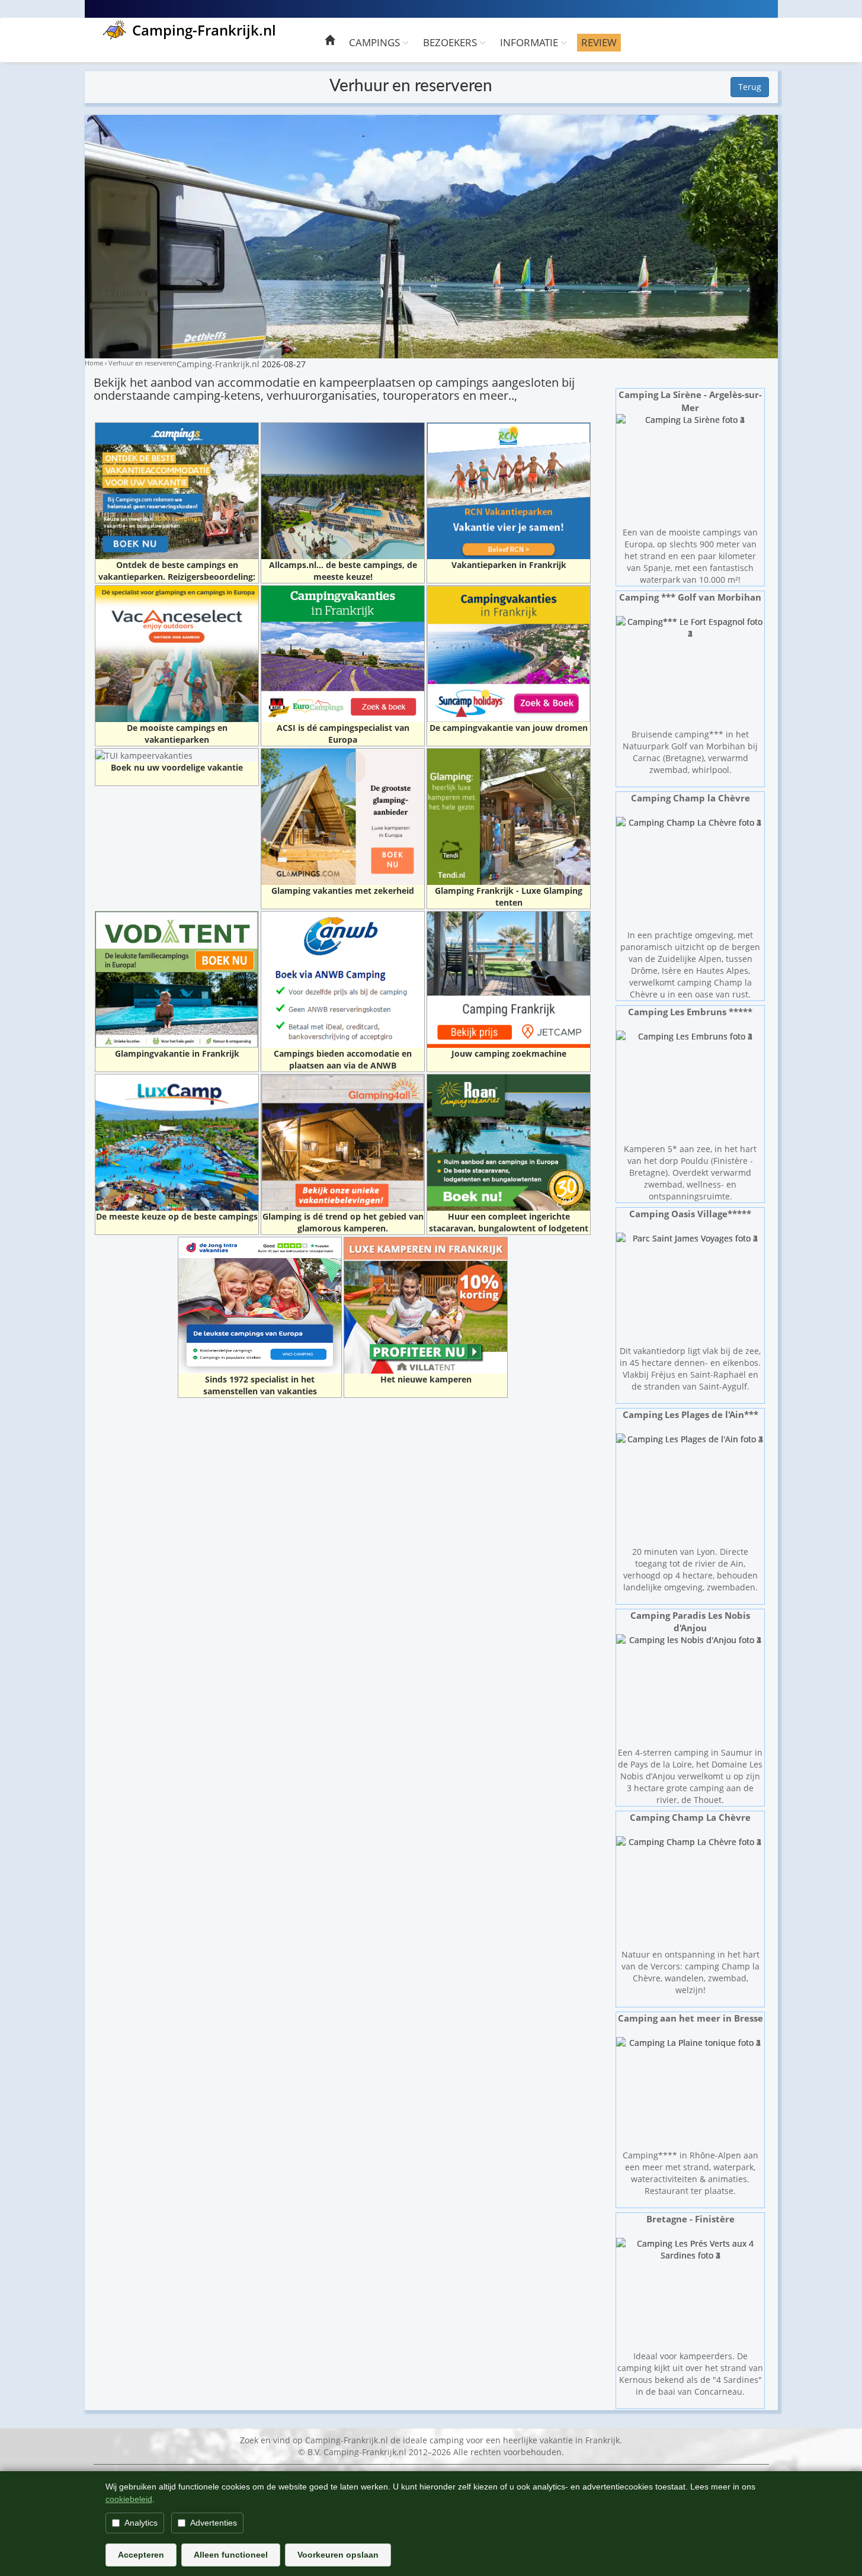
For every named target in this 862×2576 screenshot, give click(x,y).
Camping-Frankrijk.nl (204, 30)
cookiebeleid (129, 2499)
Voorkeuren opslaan (338, 2555)
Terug (750, 87)
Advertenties (214, 2523)
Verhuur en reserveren (142, 363)
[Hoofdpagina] (330, 42)
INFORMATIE (530, 42)
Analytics (141, 2523)
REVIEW (599, 42)
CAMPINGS (376, 42)
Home (94, 363)
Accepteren (141, 2555)
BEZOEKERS (451, 42)
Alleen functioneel (231, 2555)
